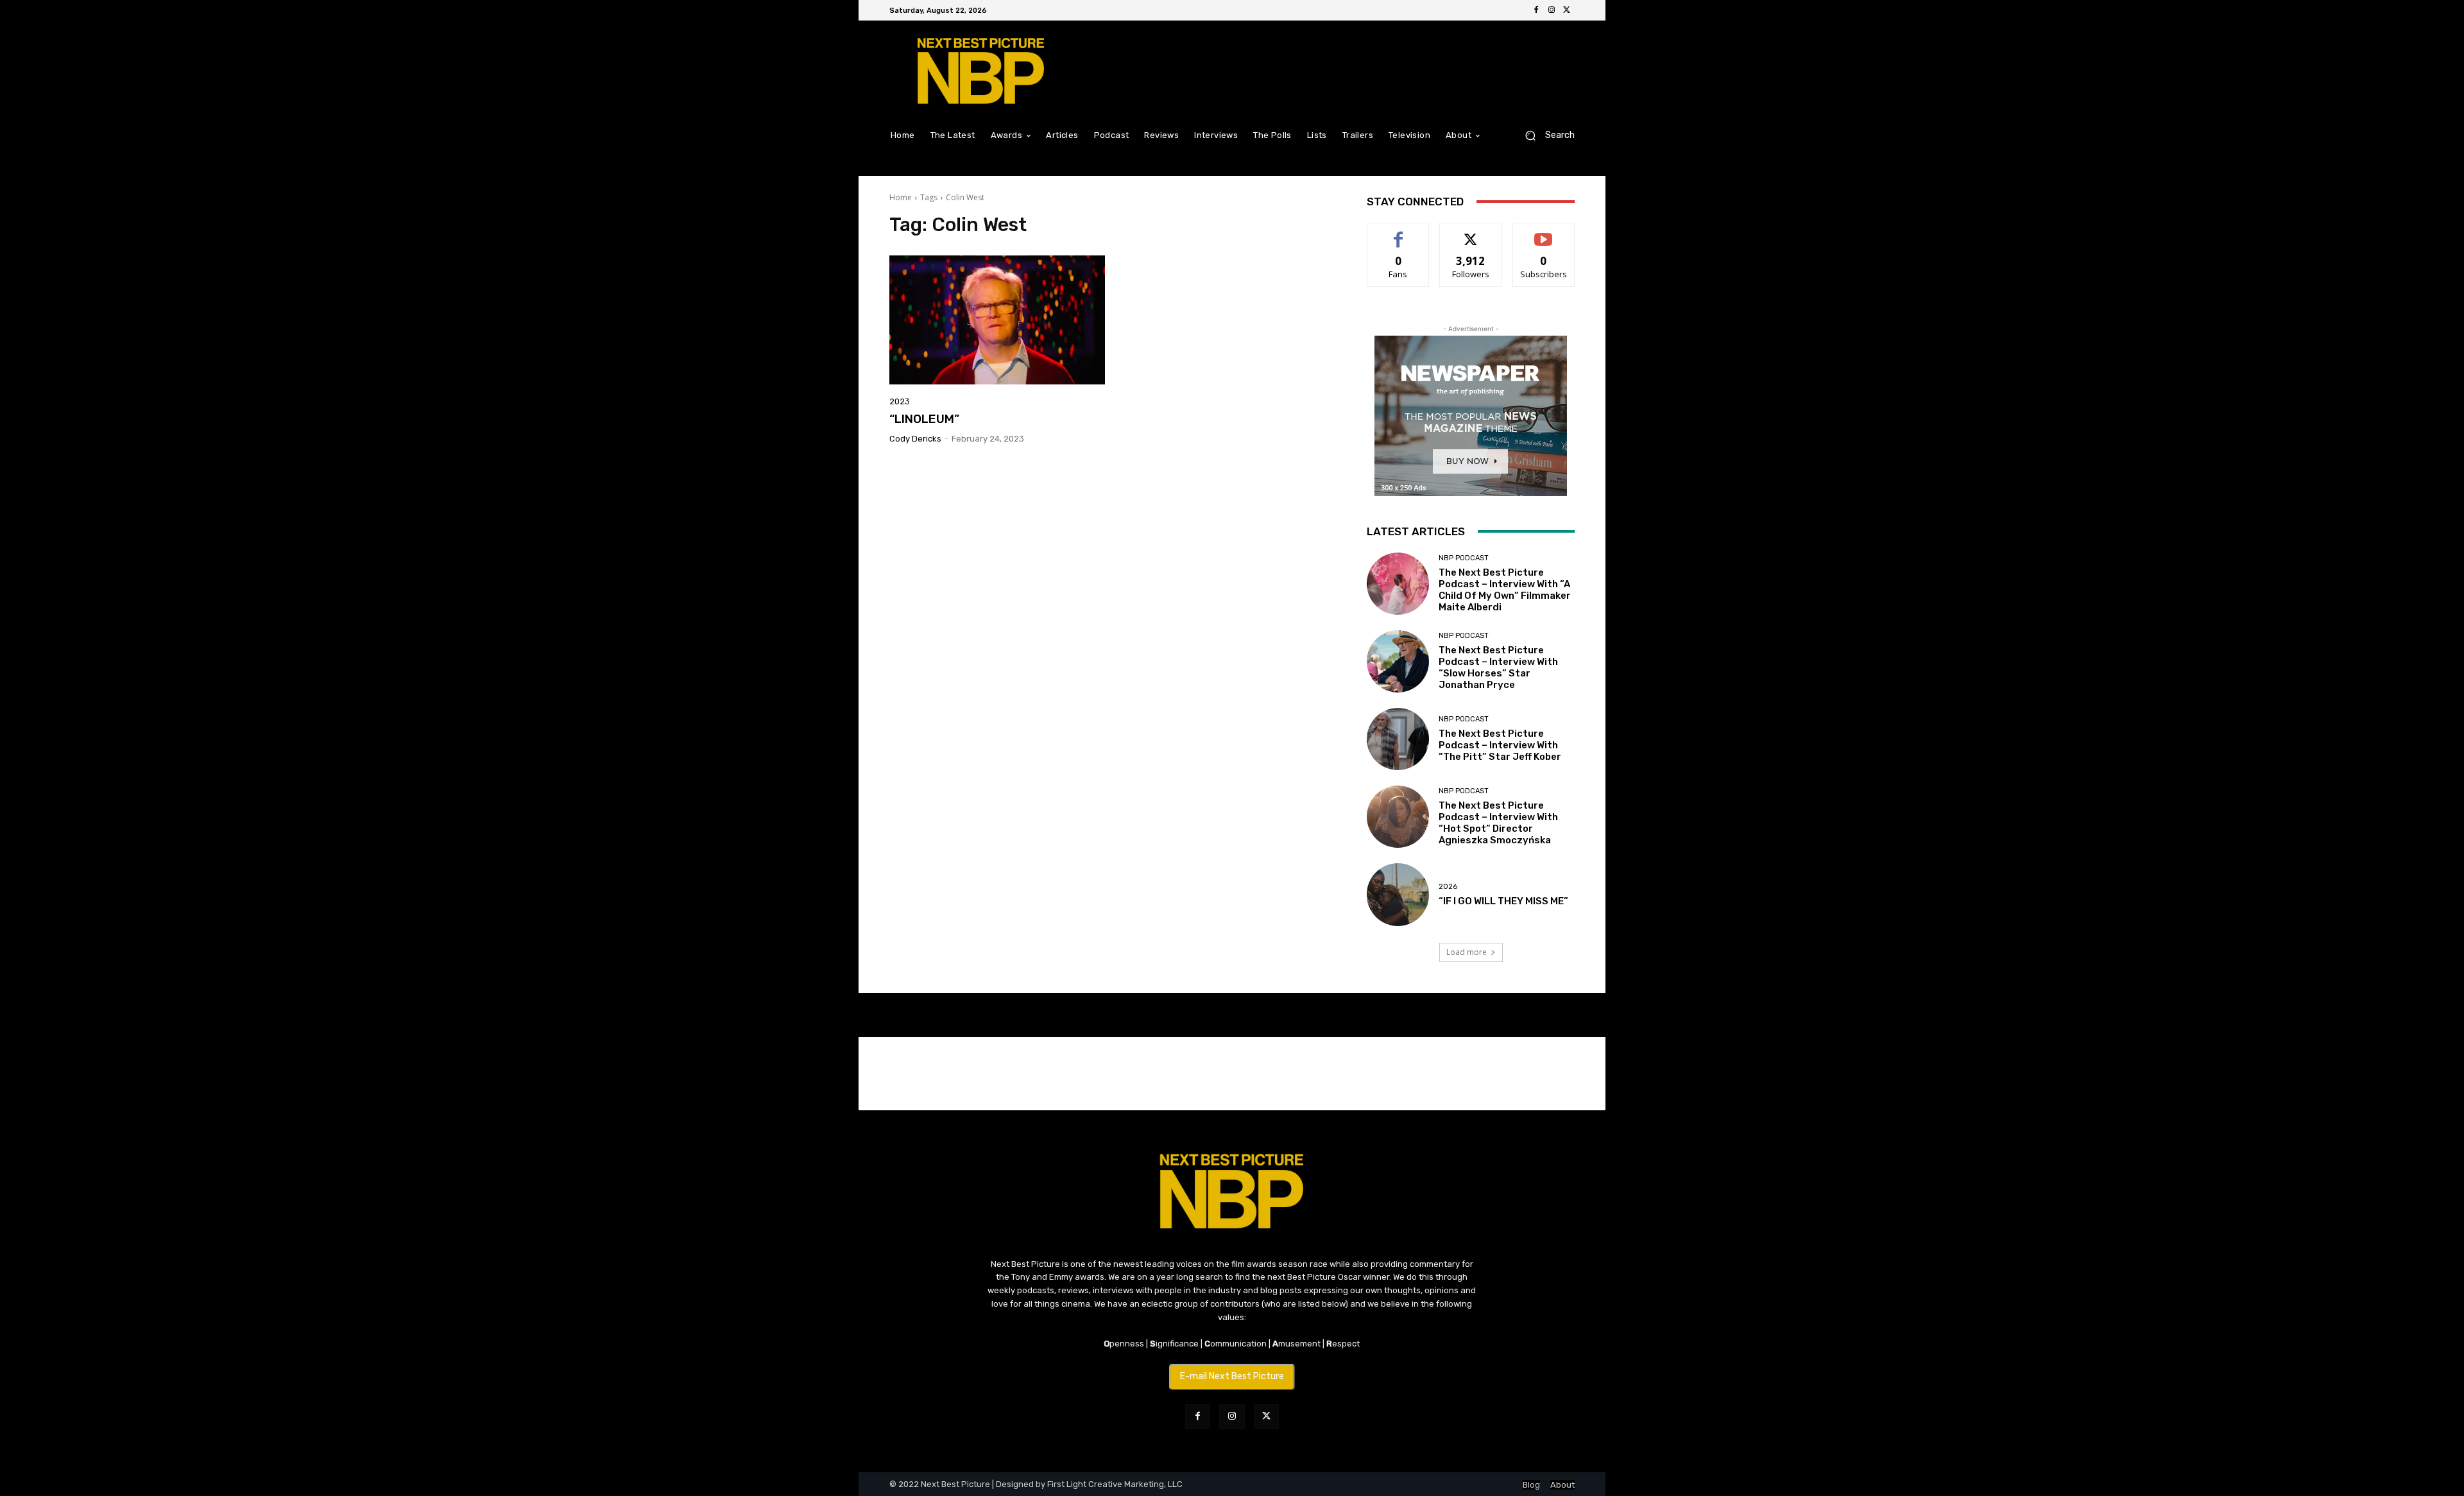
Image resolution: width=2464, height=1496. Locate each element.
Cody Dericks (915, 439)
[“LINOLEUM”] (997, 320)
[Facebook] (1536, 10)
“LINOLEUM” (924, 419)
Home (901, 197)
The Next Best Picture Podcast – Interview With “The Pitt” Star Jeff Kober (1500, 745)
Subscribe (1544, 233)
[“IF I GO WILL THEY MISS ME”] (1398, 894)
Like (1399, 233)
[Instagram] (1552, 10)
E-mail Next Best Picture (1232, 1376)
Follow (1471, 233)
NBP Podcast (1464, 558)
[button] (1545, 135)
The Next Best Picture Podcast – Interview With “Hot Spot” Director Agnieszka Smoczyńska (1498, 823)
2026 (1448, 887)
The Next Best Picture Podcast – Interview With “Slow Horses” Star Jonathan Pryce (1498, 667)
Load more (1467, 952)
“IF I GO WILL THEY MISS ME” (1503, 901)
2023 (900, 401)
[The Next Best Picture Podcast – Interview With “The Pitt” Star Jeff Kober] (1398, 739)
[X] (1567, 10)
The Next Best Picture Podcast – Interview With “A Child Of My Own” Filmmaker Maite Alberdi (1505, 590)
